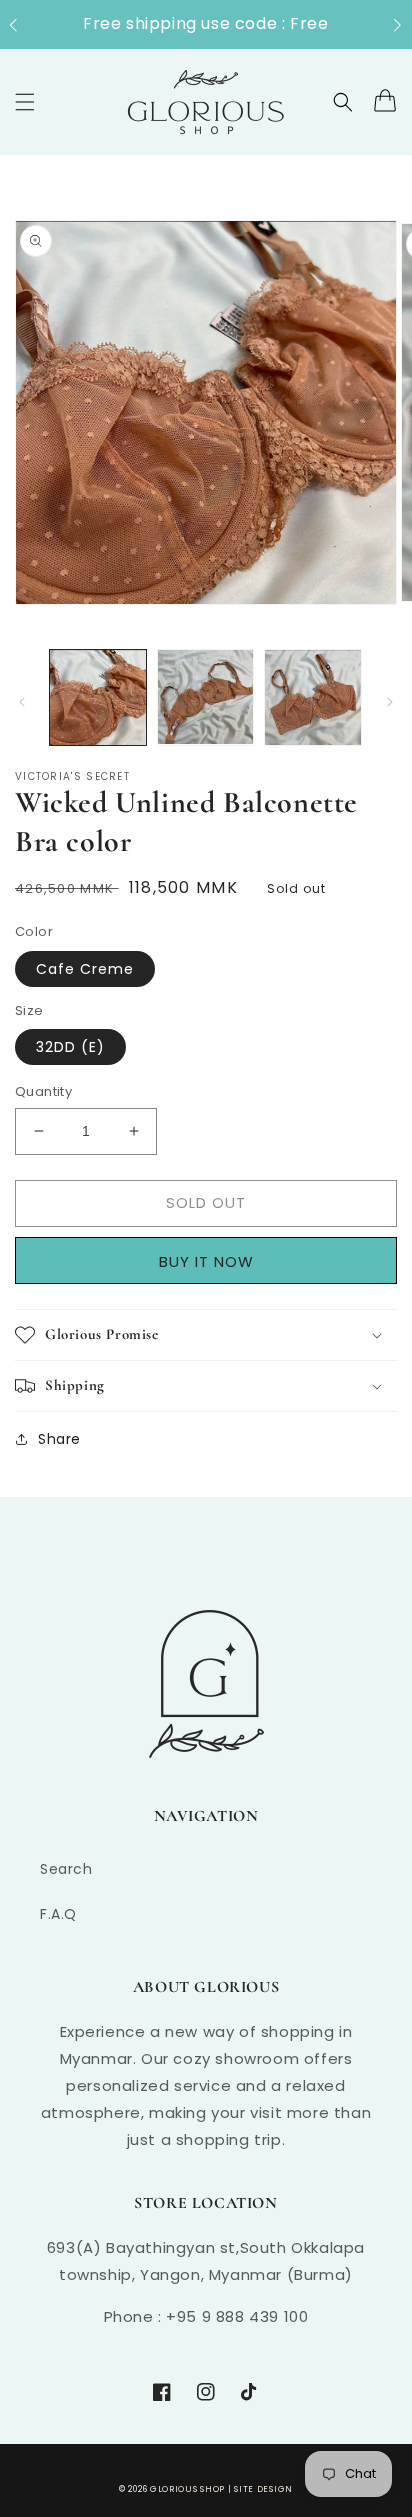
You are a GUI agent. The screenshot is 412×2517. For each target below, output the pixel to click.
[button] (23, 25)
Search (66, 1869)
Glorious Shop (187, 2489)
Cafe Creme (85, 969)
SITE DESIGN (263, 2489)
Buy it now (213, 1261)
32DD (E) (70, 1047)
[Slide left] (22, 702)
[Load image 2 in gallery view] (206, 698)
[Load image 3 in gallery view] (313, 698)
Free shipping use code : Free (205, 23)
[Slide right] (390, 702)
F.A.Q (58, 1914)
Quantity (43, 1091)
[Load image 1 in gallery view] (98, 698)
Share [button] (59, 1439)
